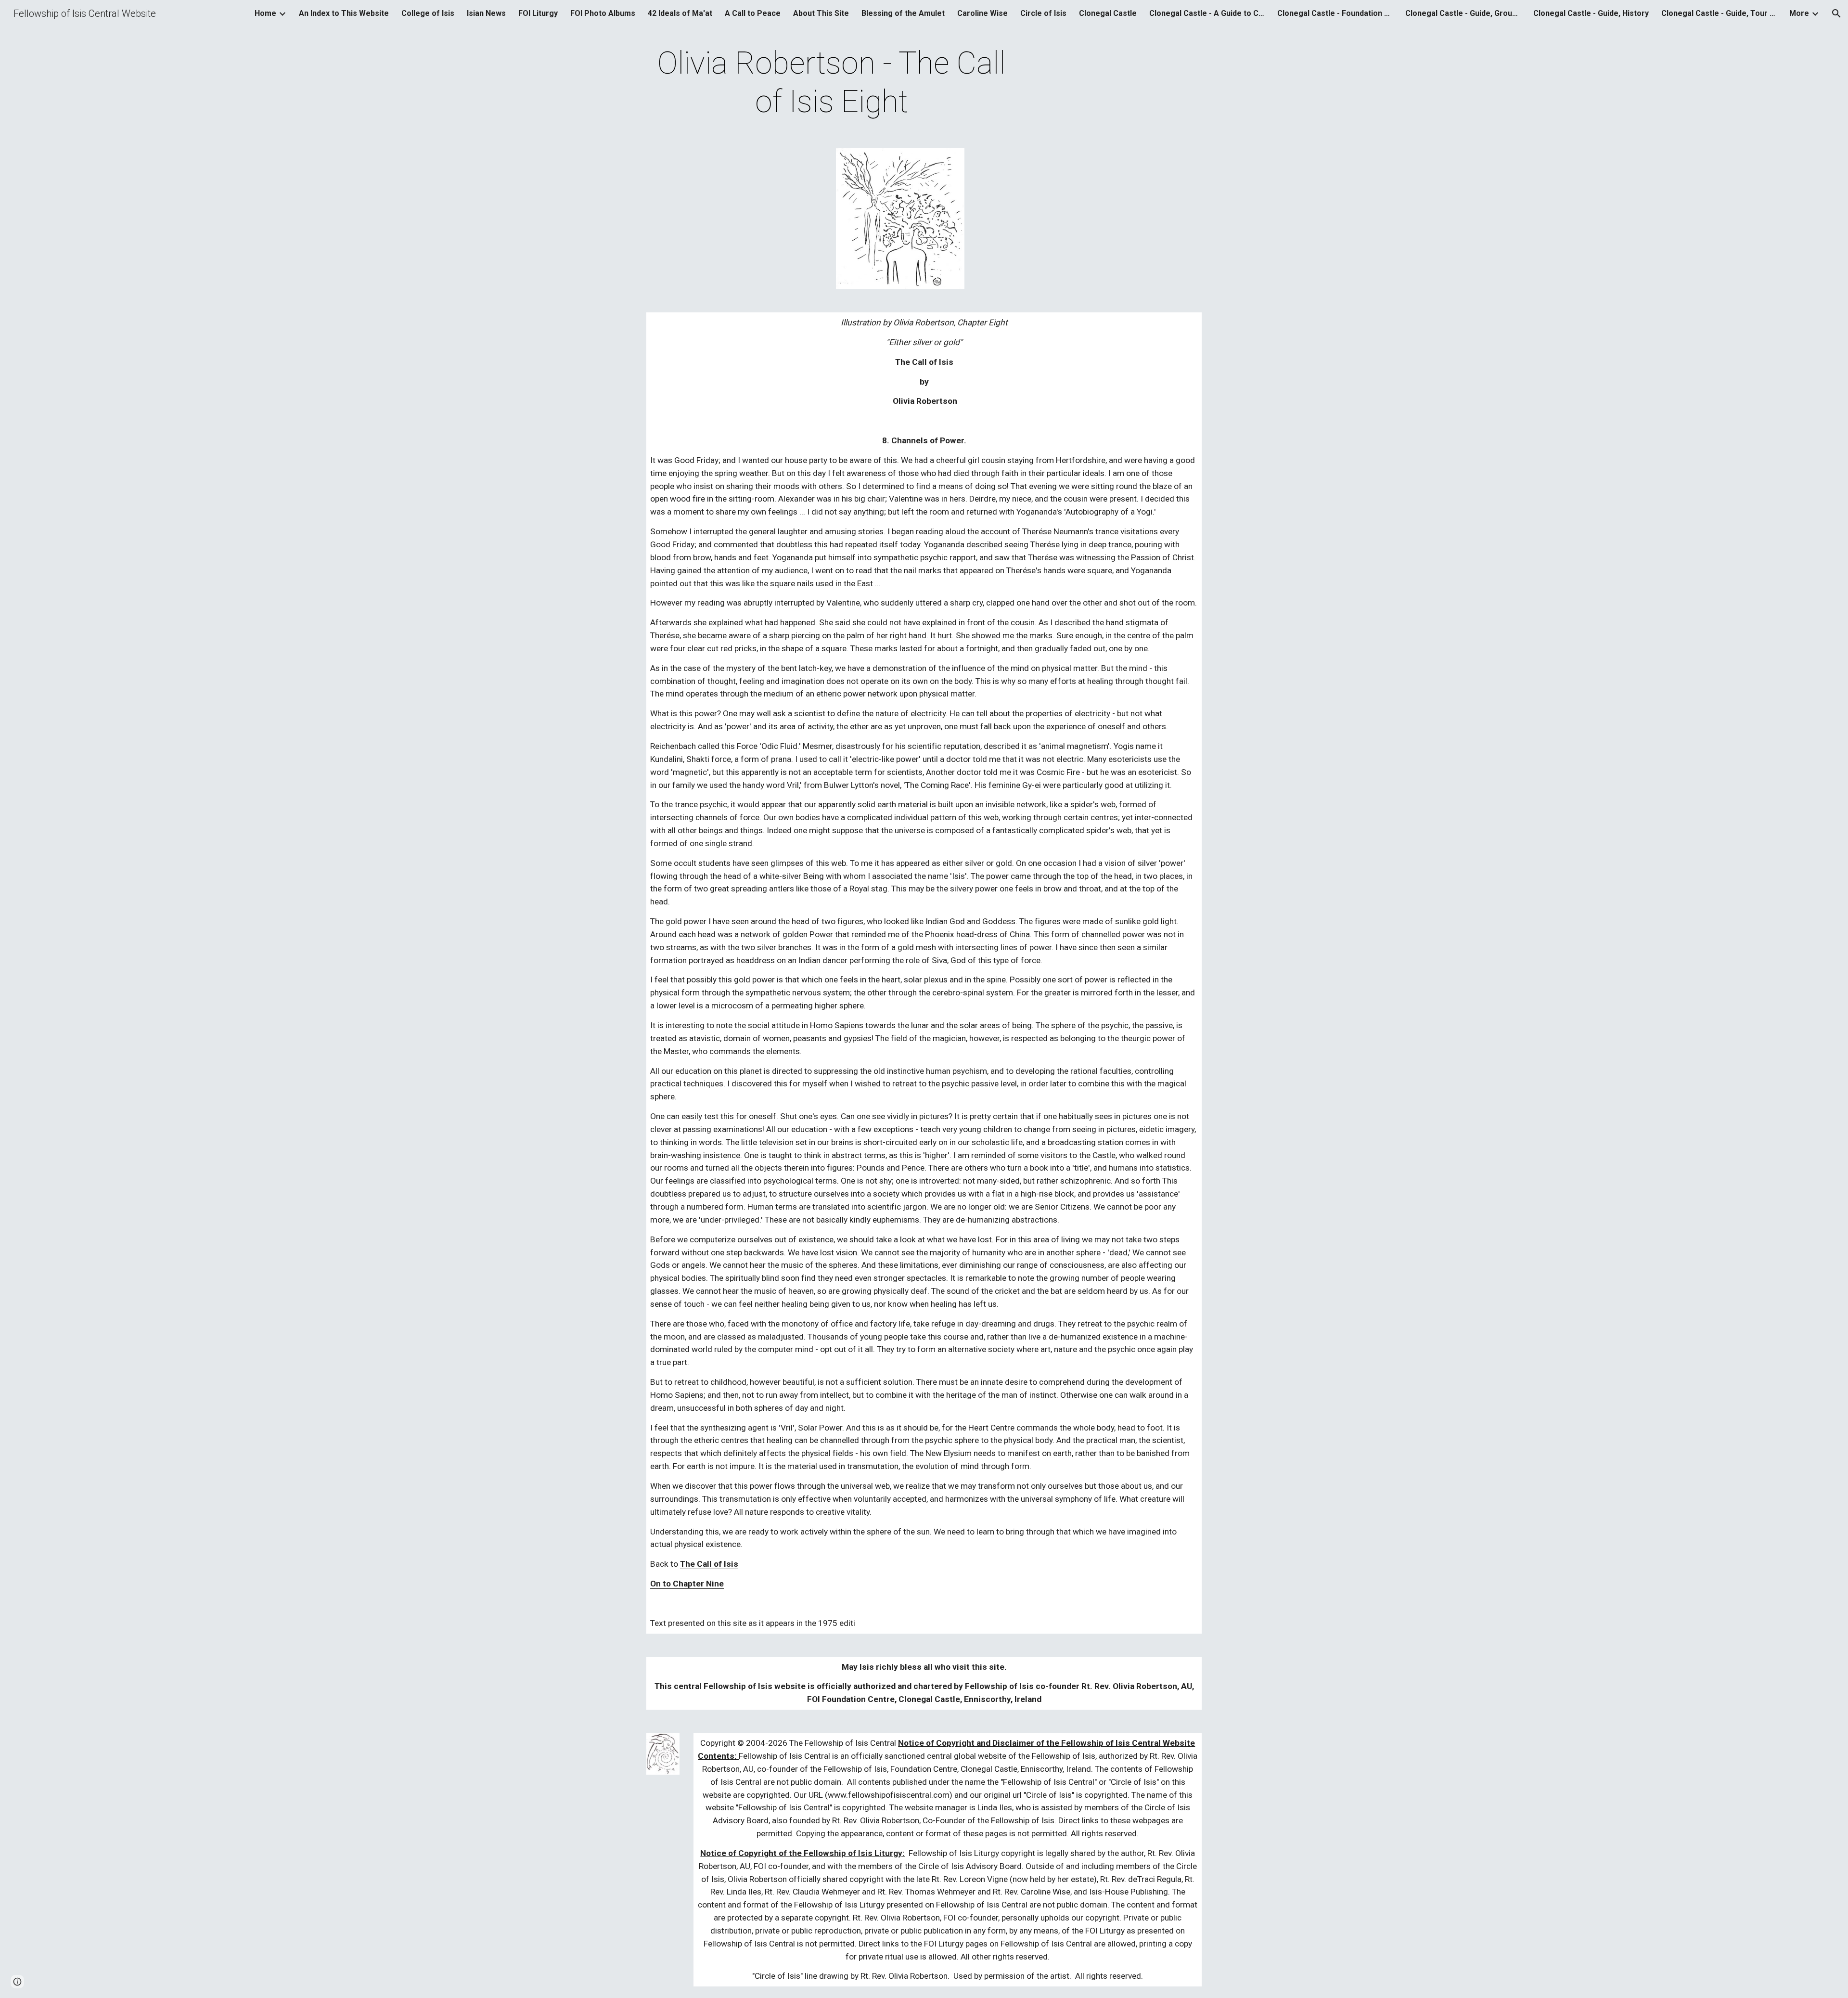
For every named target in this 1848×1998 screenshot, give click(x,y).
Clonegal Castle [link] (1108, 13)
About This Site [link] (821, 13)
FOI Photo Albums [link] (603, 13)
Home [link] (265, 13)
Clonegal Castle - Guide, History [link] (1591, 13)
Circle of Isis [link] (1043, 13)
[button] (1836, 13)
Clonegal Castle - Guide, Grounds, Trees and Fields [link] (1463, 13)
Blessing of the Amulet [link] (903, 13)
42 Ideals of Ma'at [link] (680, 13)
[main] (832, 83)
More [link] (1799, 13)
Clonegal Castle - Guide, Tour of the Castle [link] (1719, 13)
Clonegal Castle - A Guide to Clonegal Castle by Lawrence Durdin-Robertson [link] (1207, 13)
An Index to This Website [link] (344, 13)
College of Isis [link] (428, 13)
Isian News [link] (486, 13)
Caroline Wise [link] (982, 13)
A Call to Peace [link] (753, 13)
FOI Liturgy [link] (538, 13)
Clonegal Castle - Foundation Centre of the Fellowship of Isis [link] (1335, 13)
